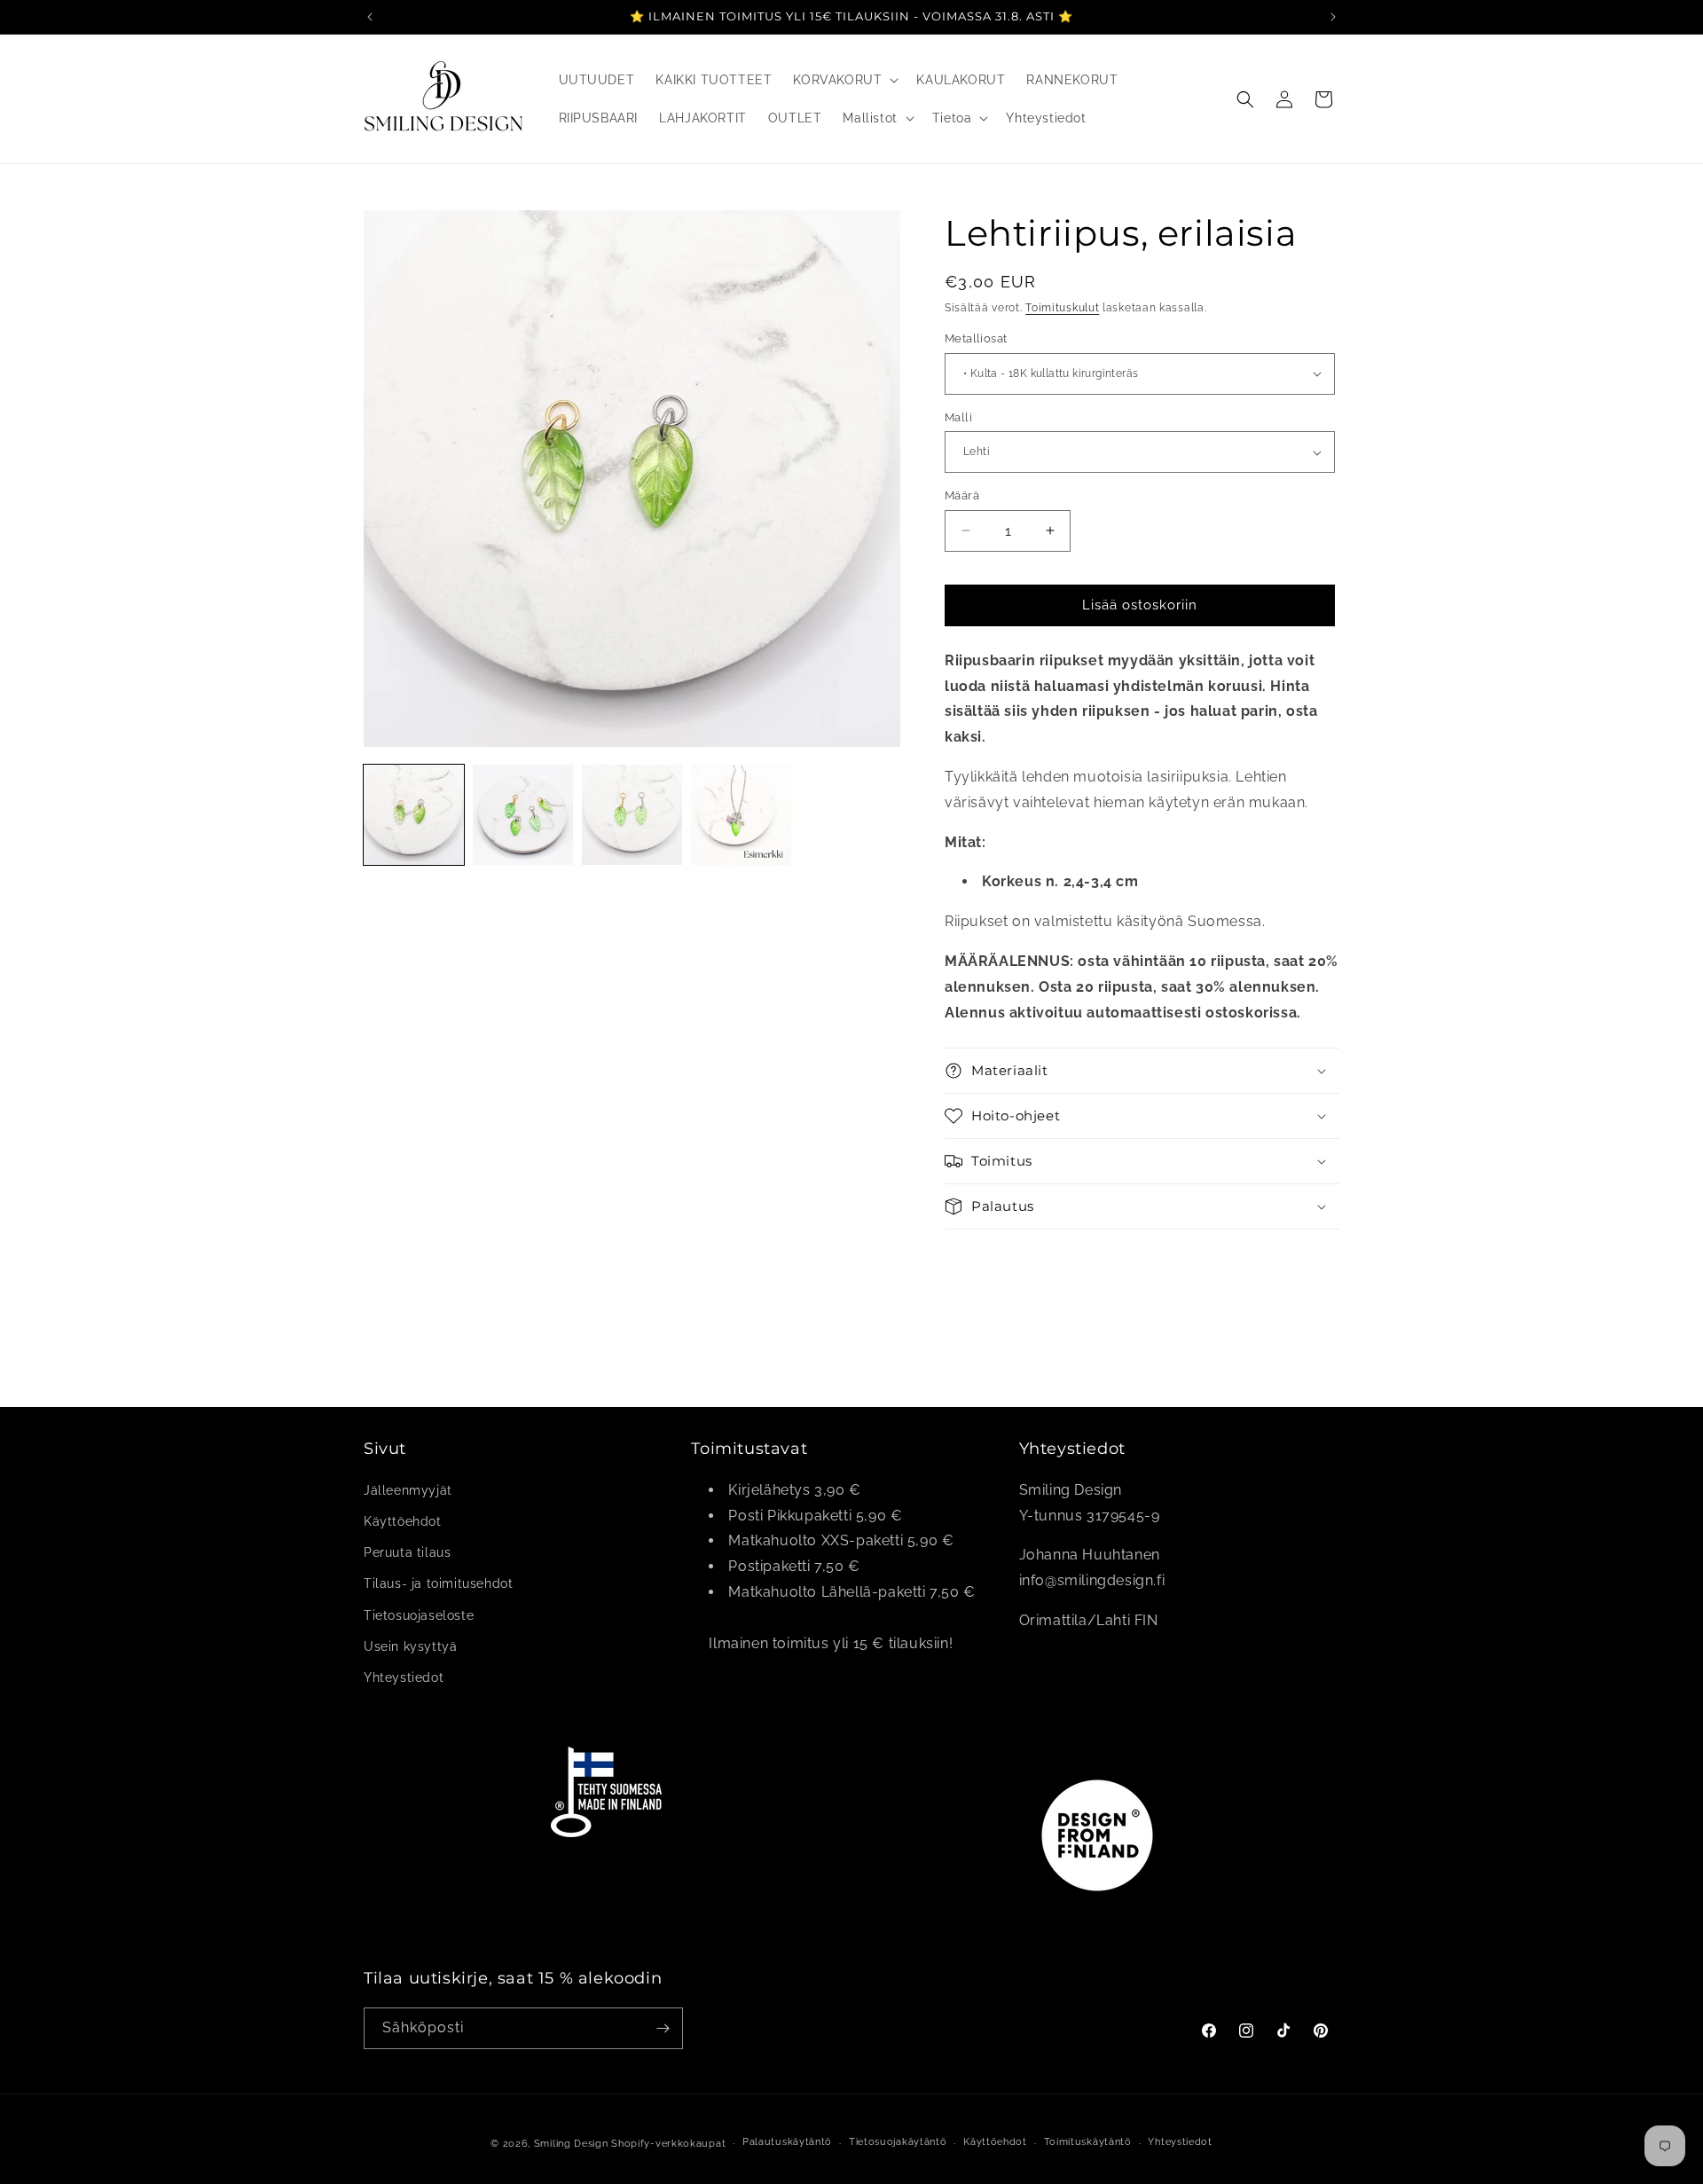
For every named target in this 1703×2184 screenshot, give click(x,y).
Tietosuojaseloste (419, 1615)
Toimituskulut (1062, 308)
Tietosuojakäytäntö (898, 2142)
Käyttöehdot (403, 1521)
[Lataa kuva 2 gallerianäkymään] (523, 815)
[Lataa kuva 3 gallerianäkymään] (632, 815)
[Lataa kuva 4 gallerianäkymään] (741, 815)
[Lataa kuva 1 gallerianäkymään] (414, 815)
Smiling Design (571, 2144)
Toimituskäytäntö (1088, 2142)
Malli (958, 417)
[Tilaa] (663, 2028)
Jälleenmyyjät (408, 1490)
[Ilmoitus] (1333, 17)
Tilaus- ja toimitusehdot (438, 1583)
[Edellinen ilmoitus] (370, 17)
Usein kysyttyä (410, 1646)
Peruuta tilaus (407, 1552)
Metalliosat (976, 338)
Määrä (962, 495)
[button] (844, 80)
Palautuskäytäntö (787, 2142)
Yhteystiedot (404, 1677)
